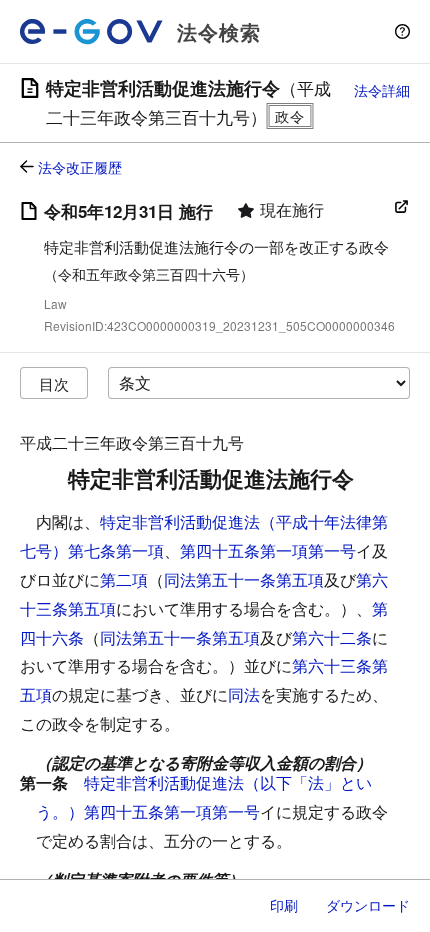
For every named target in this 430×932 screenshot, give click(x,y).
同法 (244, 694)
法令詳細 (382, 90)
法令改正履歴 (80, 167)
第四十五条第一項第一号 (268, 550)
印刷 (284, 905)
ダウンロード (368, 905)
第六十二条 (332, 637)
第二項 (124, 579)
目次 (54, 383)
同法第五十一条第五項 (244, 579)
